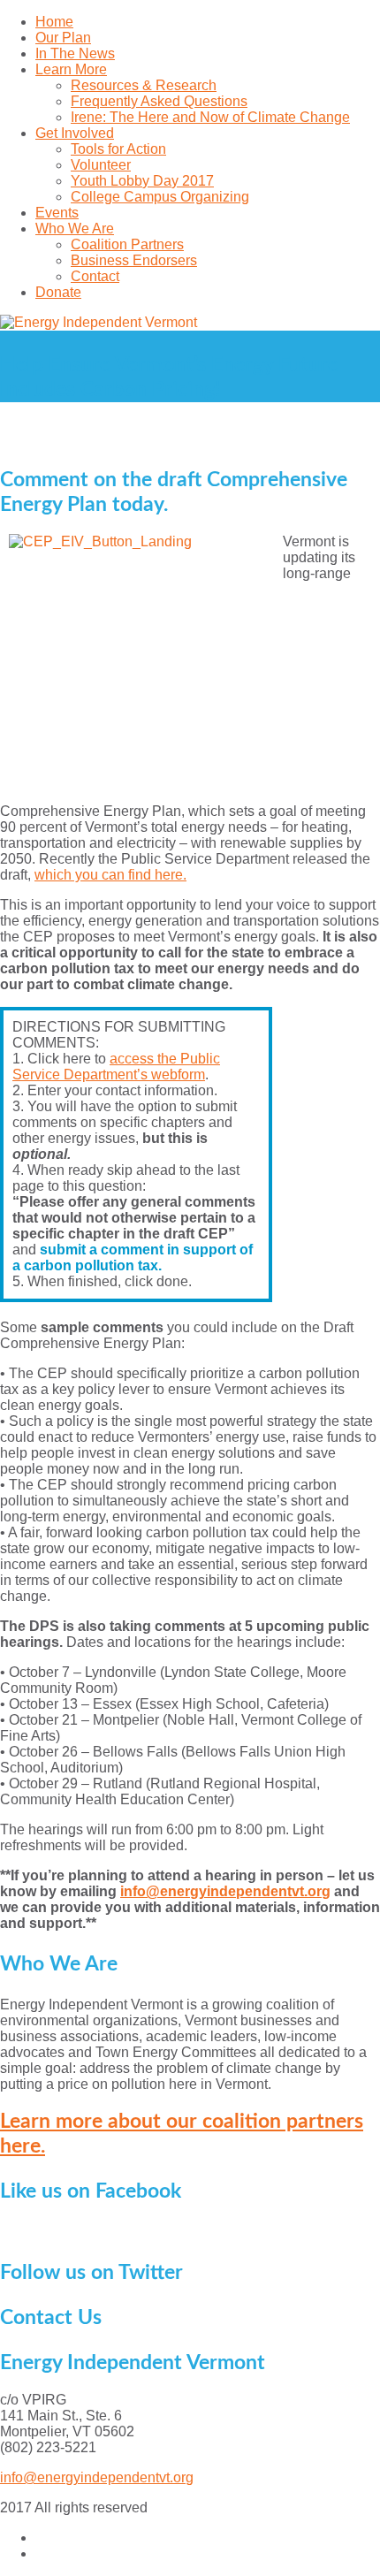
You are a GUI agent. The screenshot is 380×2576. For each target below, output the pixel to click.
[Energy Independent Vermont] (190, 323)
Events (57, 213)
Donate (58, 292)
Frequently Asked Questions (159, 101)
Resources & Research (144, 85)
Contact (95, 276)
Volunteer (101, 165)
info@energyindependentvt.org (225, 1891)
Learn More (71, 69)
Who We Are (75, 229)
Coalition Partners (127, 244)
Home (54, 22)
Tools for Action (118, 149)
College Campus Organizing (160, 197)
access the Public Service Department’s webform (116, 1067)
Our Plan (63, 38)
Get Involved (75, 133)
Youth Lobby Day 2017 (142, 181)
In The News (75, 53)
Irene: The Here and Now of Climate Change (210, 117)
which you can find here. (110, 875)
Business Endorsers (134, 260)
